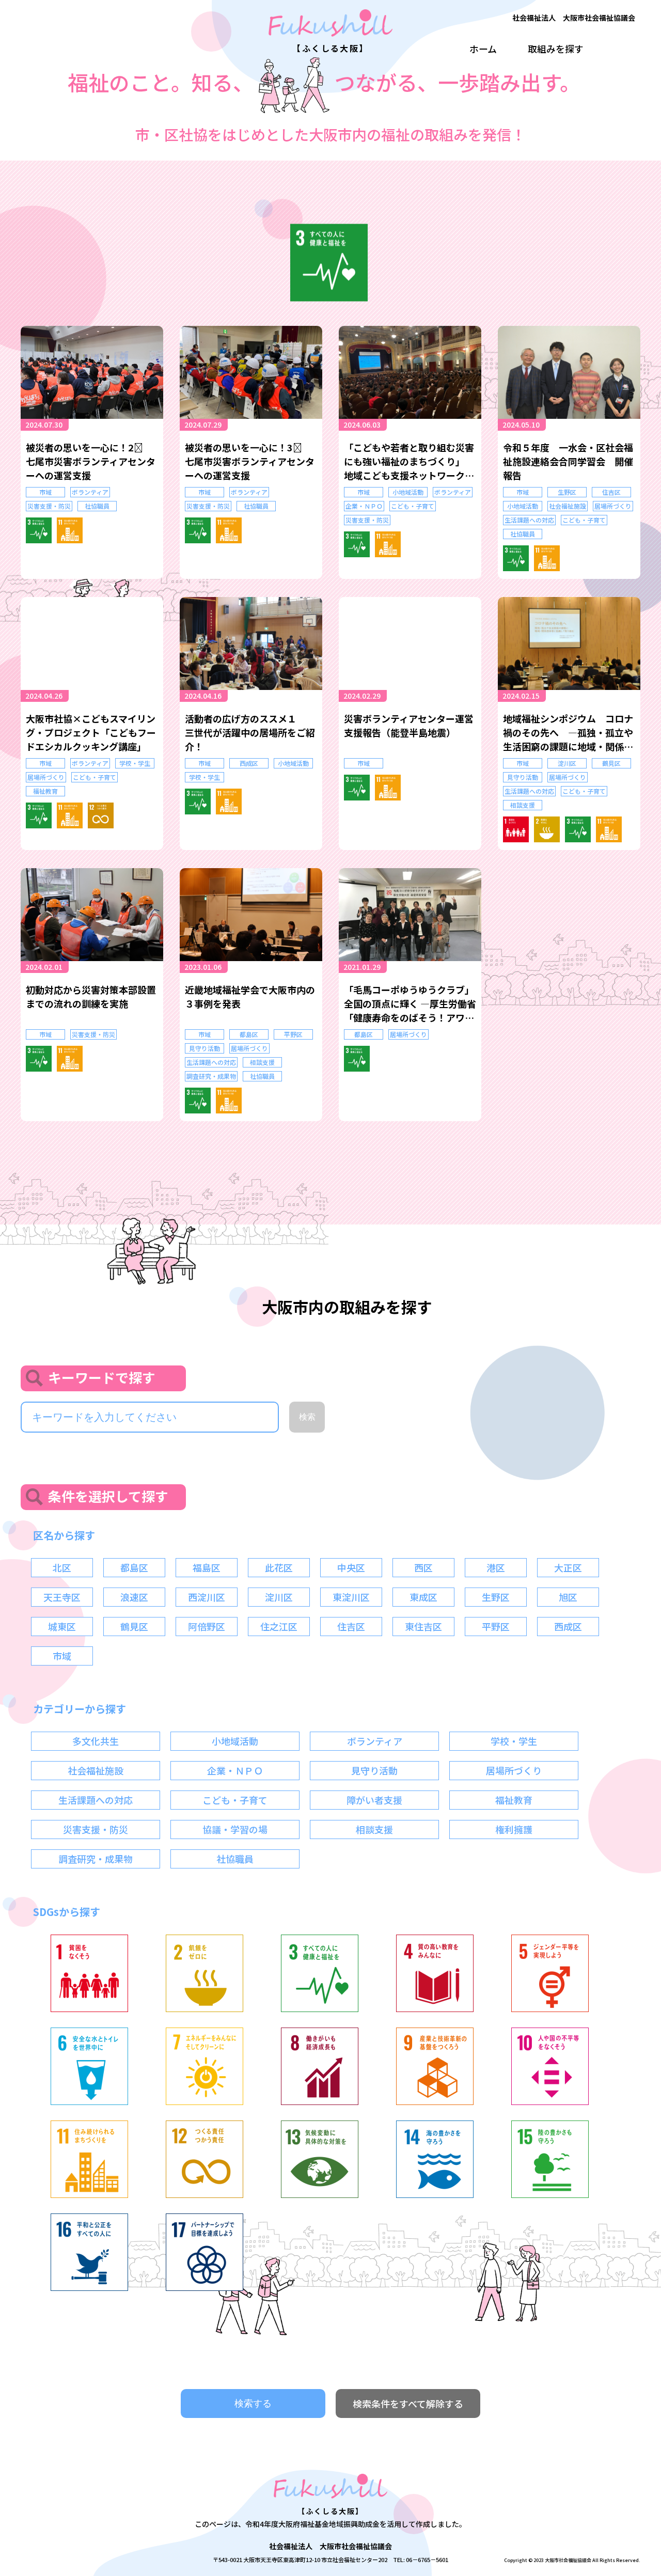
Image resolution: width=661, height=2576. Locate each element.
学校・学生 (135, 763)
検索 (307, 1417)
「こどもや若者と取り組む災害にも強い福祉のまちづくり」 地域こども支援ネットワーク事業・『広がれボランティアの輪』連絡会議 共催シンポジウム (409, 461)
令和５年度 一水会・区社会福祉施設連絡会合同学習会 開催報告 (568, 461)
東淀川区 (351, 1597)
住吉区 (611, 492)
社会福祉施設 (568, 506)
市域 (45, 492)
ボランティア (90, 492)
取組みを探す (556, 49)
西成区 (249, 763)
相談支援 (523, 805)
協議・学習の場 (235, 1829)
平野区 (293, 1034)
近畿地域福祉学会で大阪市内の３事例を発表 (250, 996)
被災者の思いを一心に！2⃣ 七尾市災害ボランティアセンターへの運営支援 (91, 461)
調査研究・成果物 (211, 1076)
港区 (496, 1567)
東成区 (423, 1597)
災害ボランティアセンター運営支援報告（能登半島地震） (409, 725)
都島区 (249, 1034)
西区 (423, 1567)
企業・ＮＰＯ (364, 506)
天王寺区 (62, 1597)
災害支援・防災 (49, 506)
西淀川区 (207, 1597)
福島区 (207, 1567)
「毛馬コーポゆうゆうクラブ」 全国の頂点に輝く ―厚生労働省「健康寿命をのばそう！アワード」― (410, 1004)
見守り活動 (523, 777)
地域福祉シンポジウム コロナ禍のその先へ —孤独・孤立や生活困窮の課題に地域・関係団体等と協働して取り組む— (568, 733)
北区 (62, 1567)
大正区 (568, 1567)
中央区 (351, 1567)
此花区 (279, 1567)
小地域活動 (408, 492)
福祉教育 (45, 791)
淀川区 (567, 763)
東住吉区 (423, 1626)
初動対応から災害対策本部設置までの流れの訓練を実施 (91, 996)
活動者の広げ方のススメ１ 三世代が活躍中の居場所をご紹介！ (250, 732)
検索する (253, 2404)
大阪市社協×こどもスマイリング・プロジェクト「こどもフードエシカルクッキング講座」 (91, 732)
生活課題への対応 (529, 520)
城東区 (62, 1626)
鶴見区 (611, 763)
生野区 (567, 492)
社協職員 (97, 506)
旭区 (568, 1597)
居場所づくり (613, 506)
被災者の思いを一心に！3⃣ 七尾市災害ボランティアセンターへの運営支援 (250, 461)
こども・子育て (413, 506)
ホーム (483, 49)
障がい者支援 (374, 1800)
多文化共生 (96, 1741)
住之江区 (279, 1626)
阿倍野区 (207, 1626)
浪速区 (134, 1597)
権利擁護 (514, 1829)
